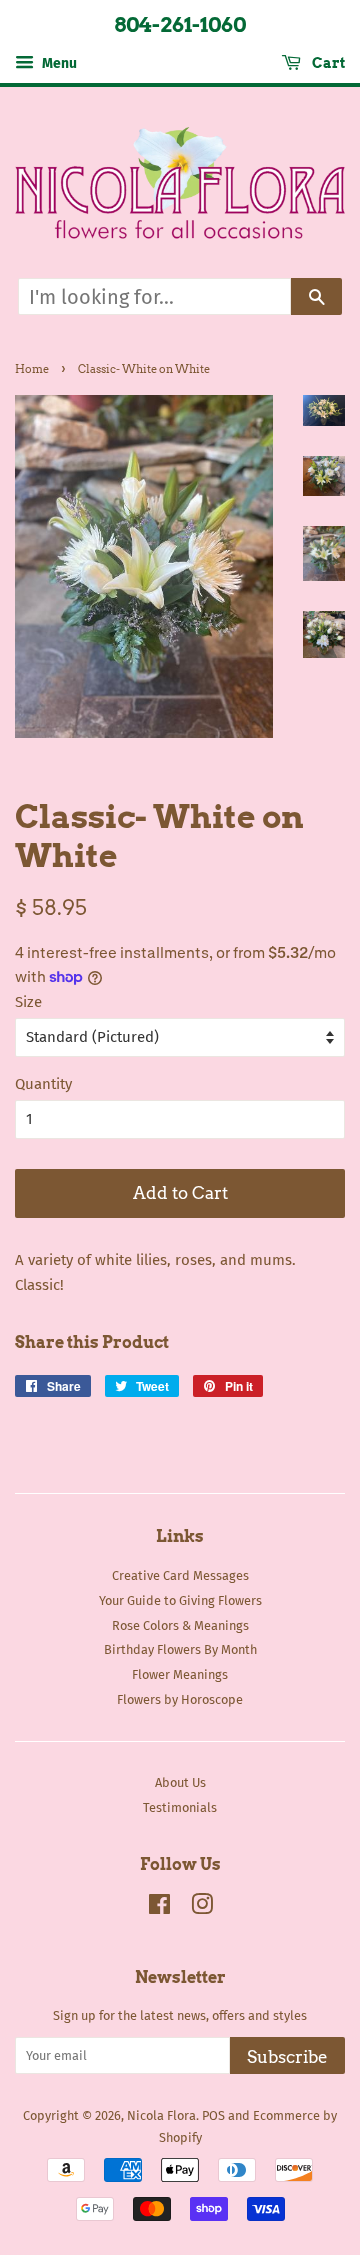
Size (28, 1002)
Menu (58, 63)
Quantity (43, 1084)
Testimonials (180, 1807)
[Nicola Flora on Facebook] (159, 1908)
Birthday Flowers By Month (180, 1649)
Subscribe (287, 2057)
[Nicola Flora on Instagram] (202, 1908)
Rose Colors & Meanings (180, 1625)
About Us (180, 1782)
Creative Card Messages (180, 1575)
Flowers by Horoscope (180, 1699)
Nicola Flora (161, 2115)
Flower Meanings (180, 1674)
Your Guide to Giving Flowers (180, 1600)
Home (32, 369)
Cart (327, 63)
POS (213, 2115)
